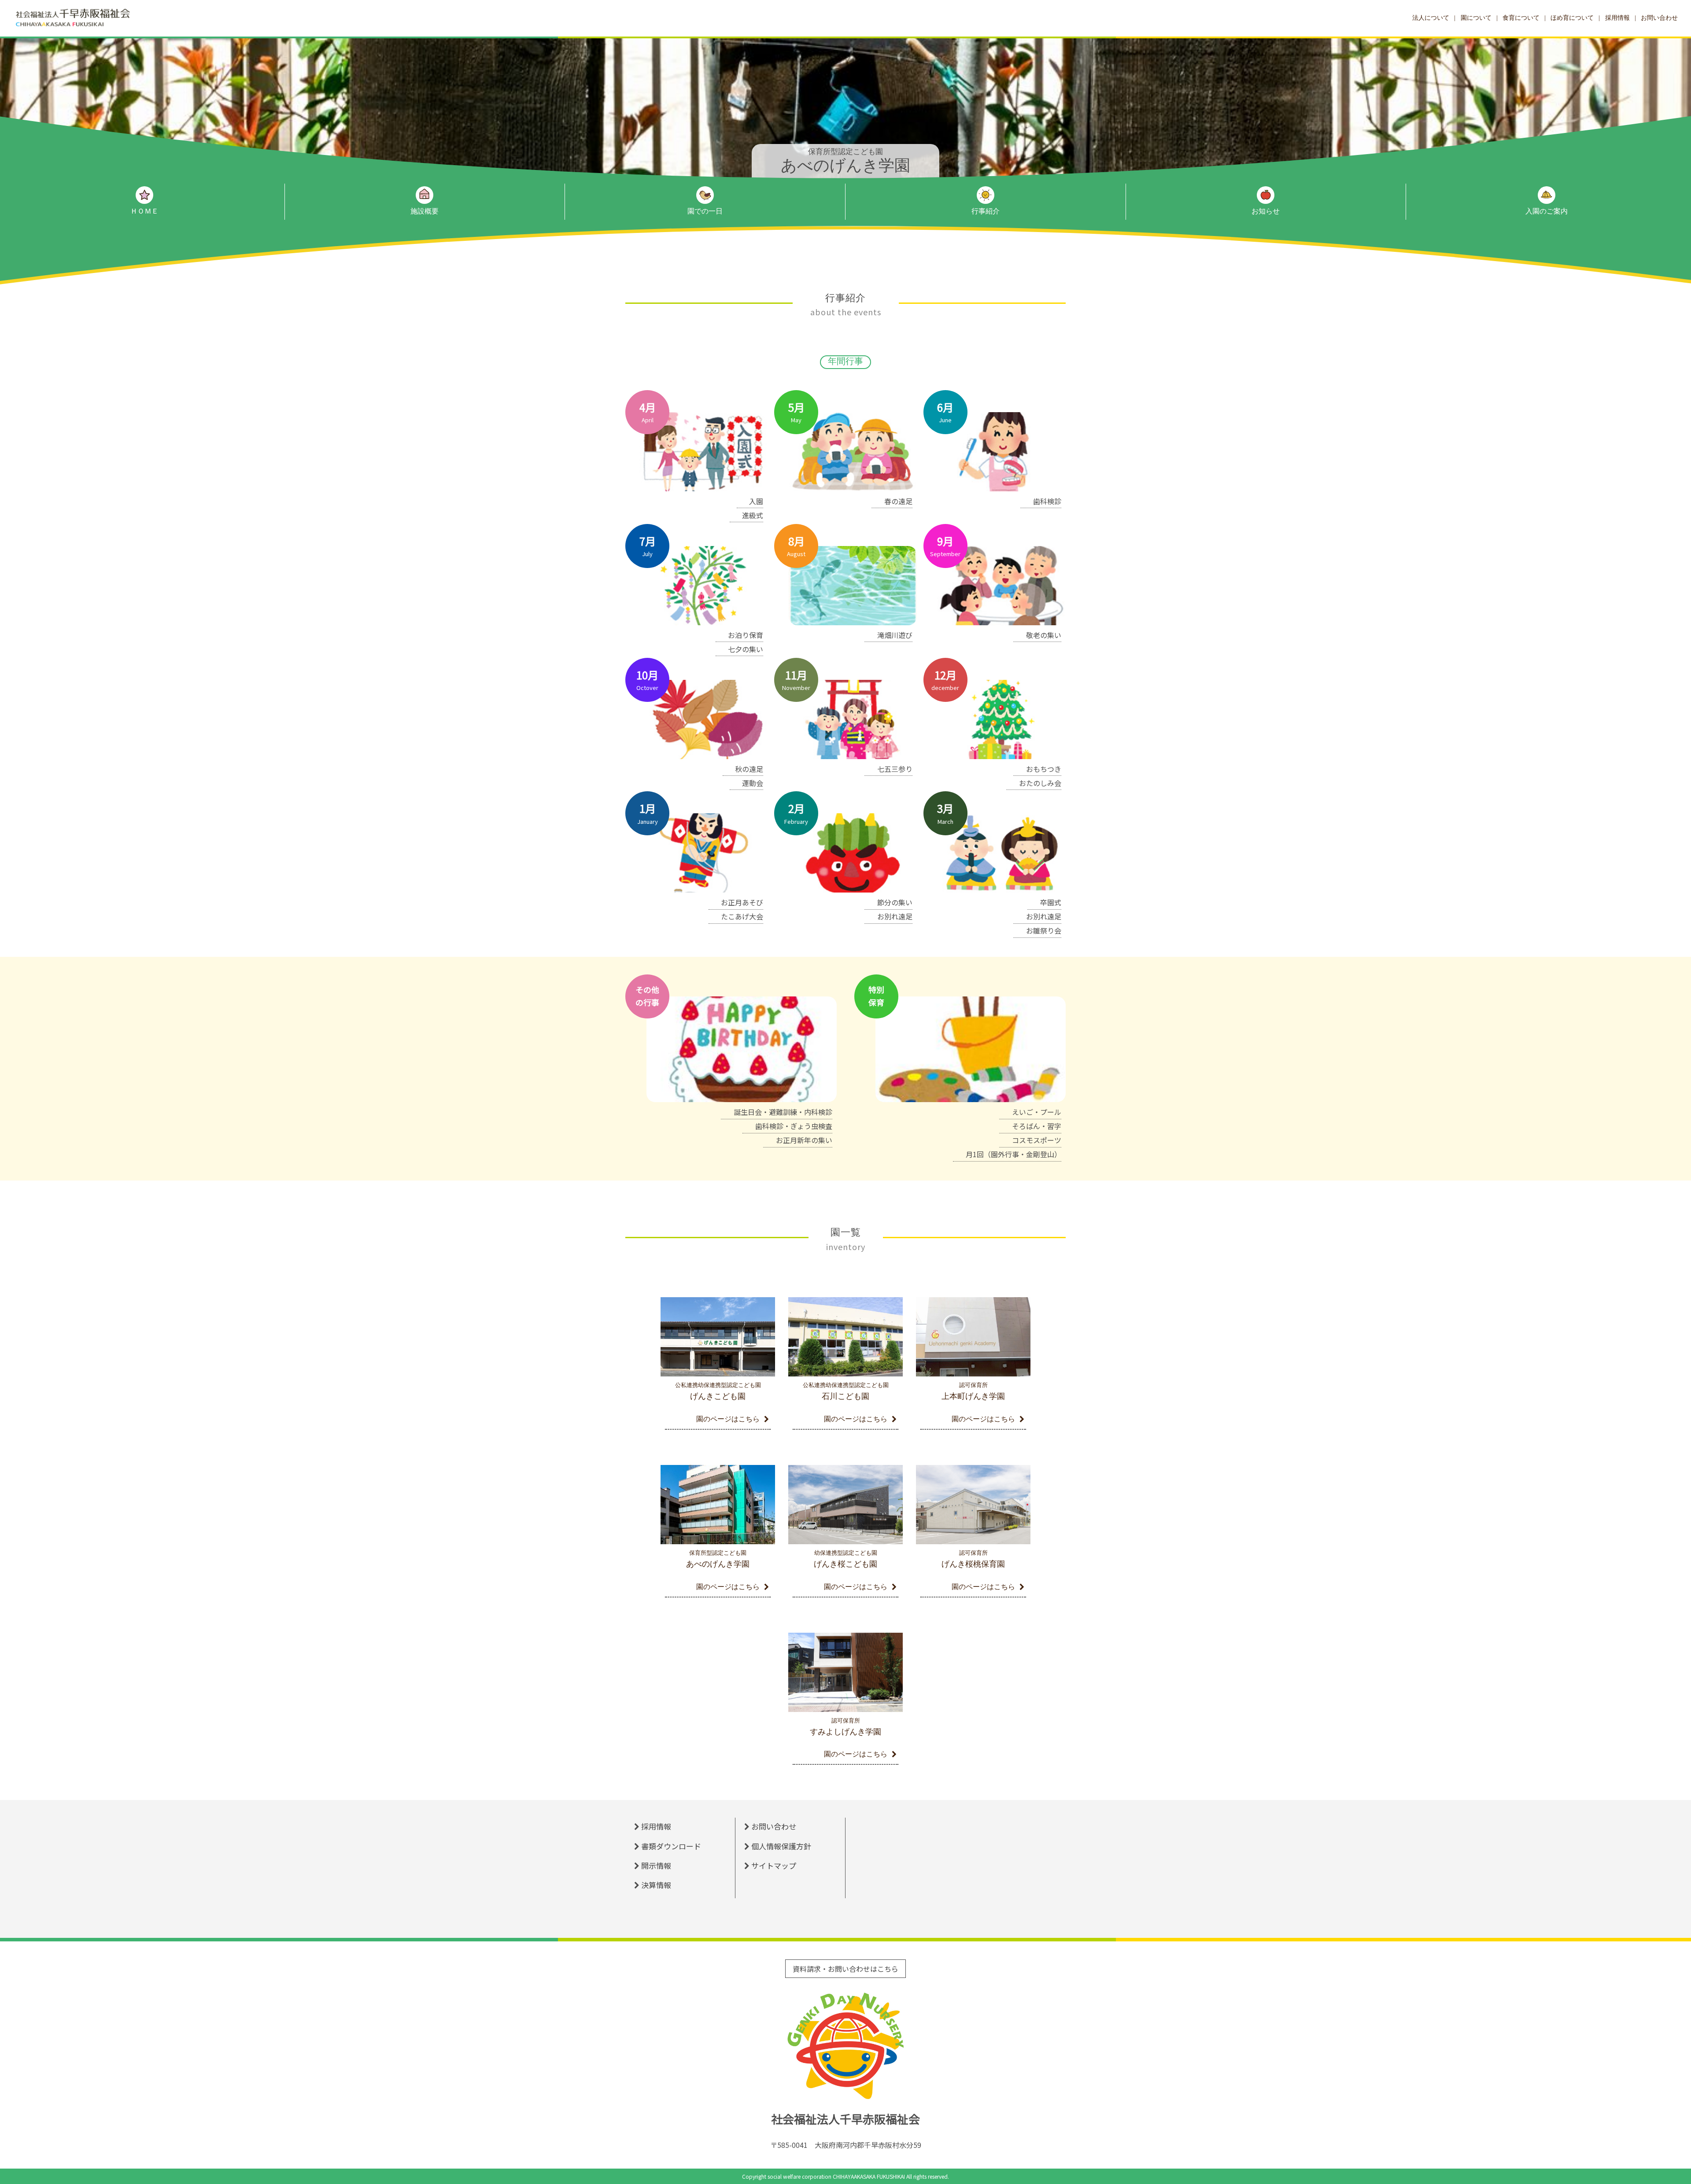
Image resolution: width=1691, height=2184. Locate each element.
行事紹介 (986, 211)
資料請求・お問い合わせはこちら (845, 1969)
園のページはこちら (728, 1419)
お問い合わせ (1659, 18)
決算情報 (656, 1885)
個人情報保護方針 (781, 1846)
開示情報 (656, 1865)
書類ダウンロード (671, 1846)
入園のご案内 (1547, 211)
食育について (1521, 18)
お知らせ (1266, 211)
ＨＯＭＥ (144, 211)
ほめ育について (1572, 18)
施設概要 (425, 211)
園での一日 (705, 211)
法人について (1431, 18)
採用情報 (1617, 18)
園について (1476, 18)
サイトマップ (774, 1865)
